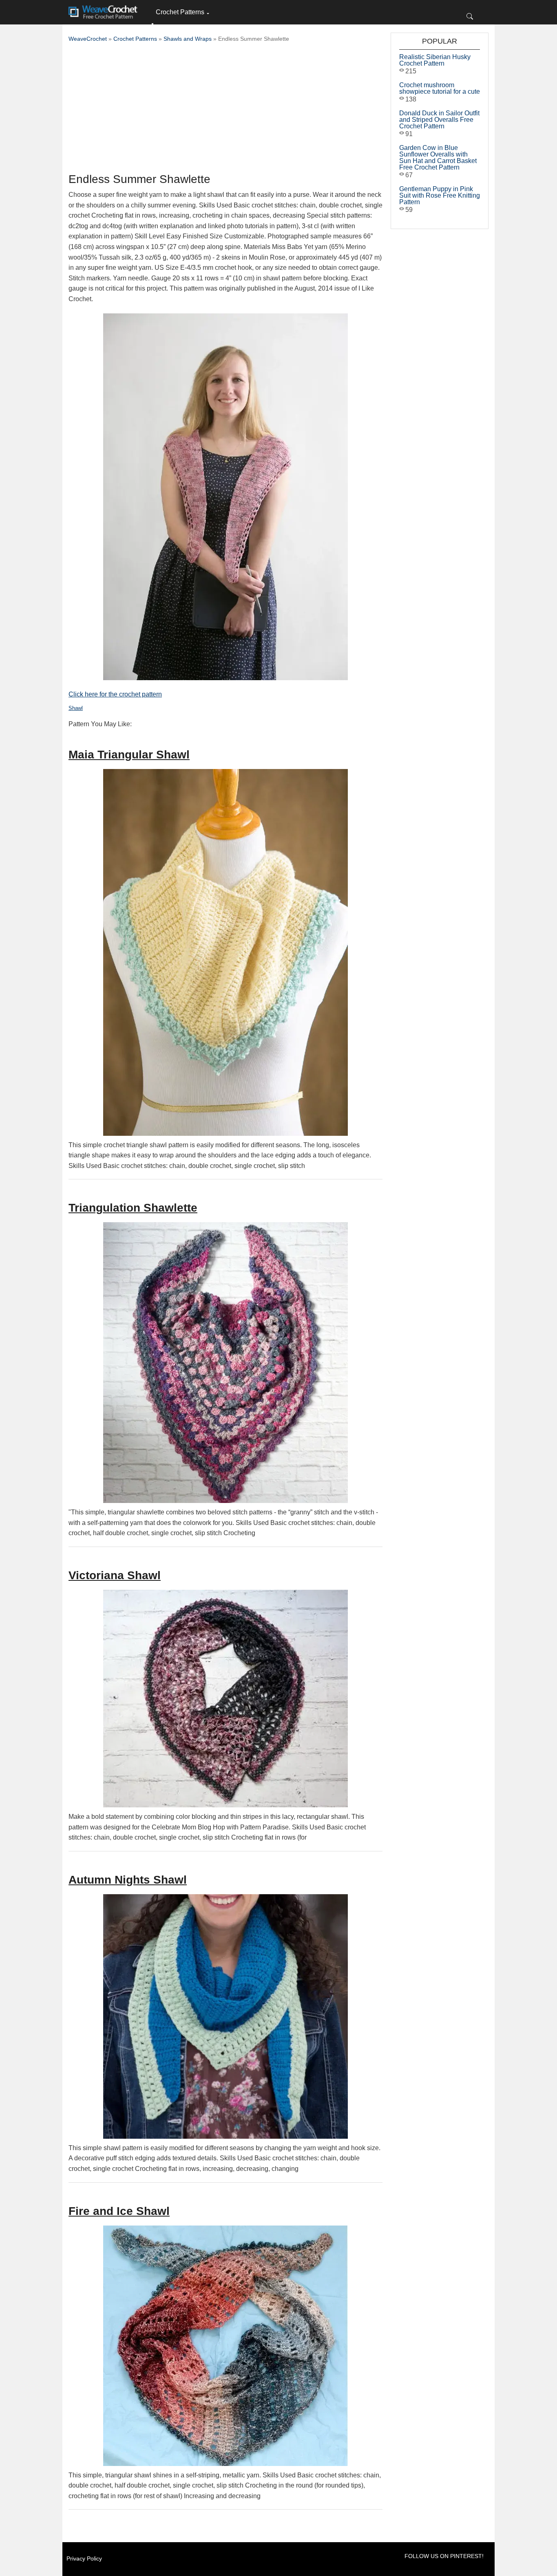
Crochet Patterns (180, 12)
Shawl (76, 708)
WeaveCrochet (88, 39)
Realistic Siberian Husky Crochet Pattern (435, 60)
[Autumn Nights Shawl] (225, 2016)
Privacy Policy (84, 2558)
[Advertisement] (225, 110)
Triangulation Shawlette (133, 1208)
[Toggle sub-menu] (153, 24)
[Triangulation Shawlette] (225, 1363)
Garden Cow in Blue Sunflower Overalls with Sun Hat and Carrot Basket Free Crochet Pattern (438, 158)
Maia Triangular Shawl (129, 755)
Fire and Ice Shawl (119, 2211)
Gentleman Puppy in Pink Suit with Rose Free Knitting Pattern (440, 195)
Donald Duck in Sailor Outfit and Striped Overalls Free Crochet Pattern (439, 120)
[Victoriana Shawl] (225, 1699)
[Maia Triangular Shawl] (225, 952)
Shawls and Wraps (188, 39)
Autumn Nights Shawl (128, 1880)
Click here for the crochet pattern (115, 694)
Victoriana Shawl (115, 1575)
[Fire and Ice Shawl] (225, 2346)
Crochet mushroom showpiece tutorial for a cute (440, 88)
